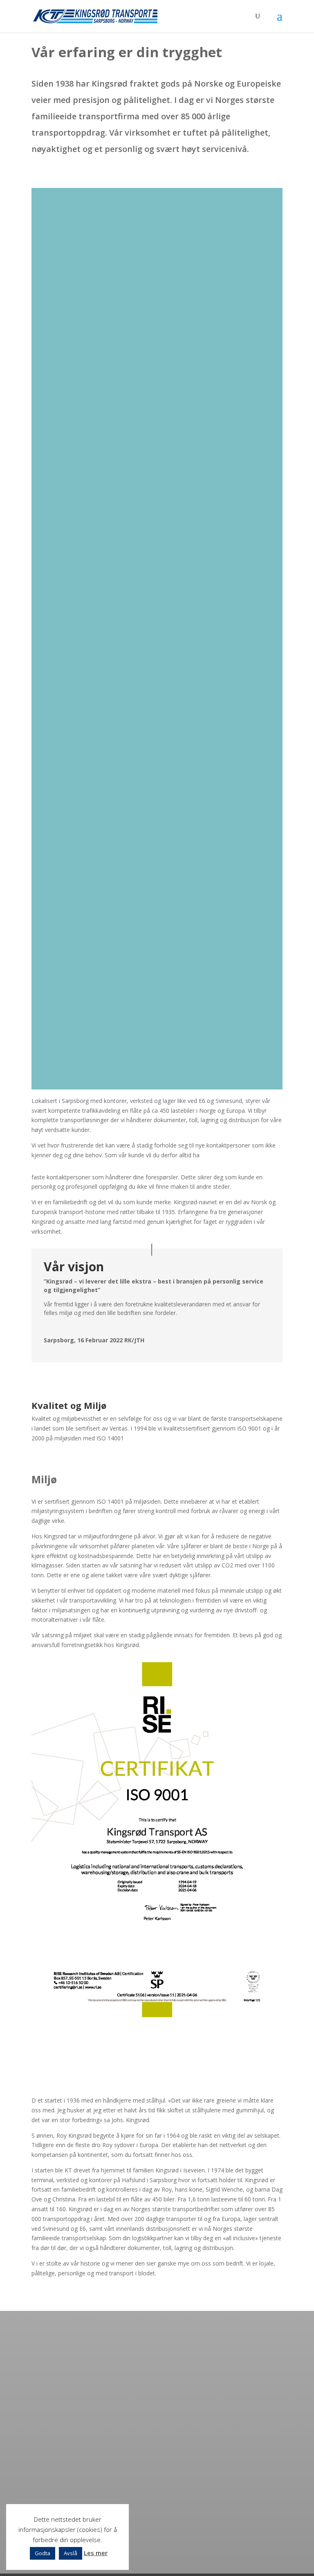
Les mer (96, 2553)
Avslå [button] (71, 2553)
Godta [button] (43, 2553)
